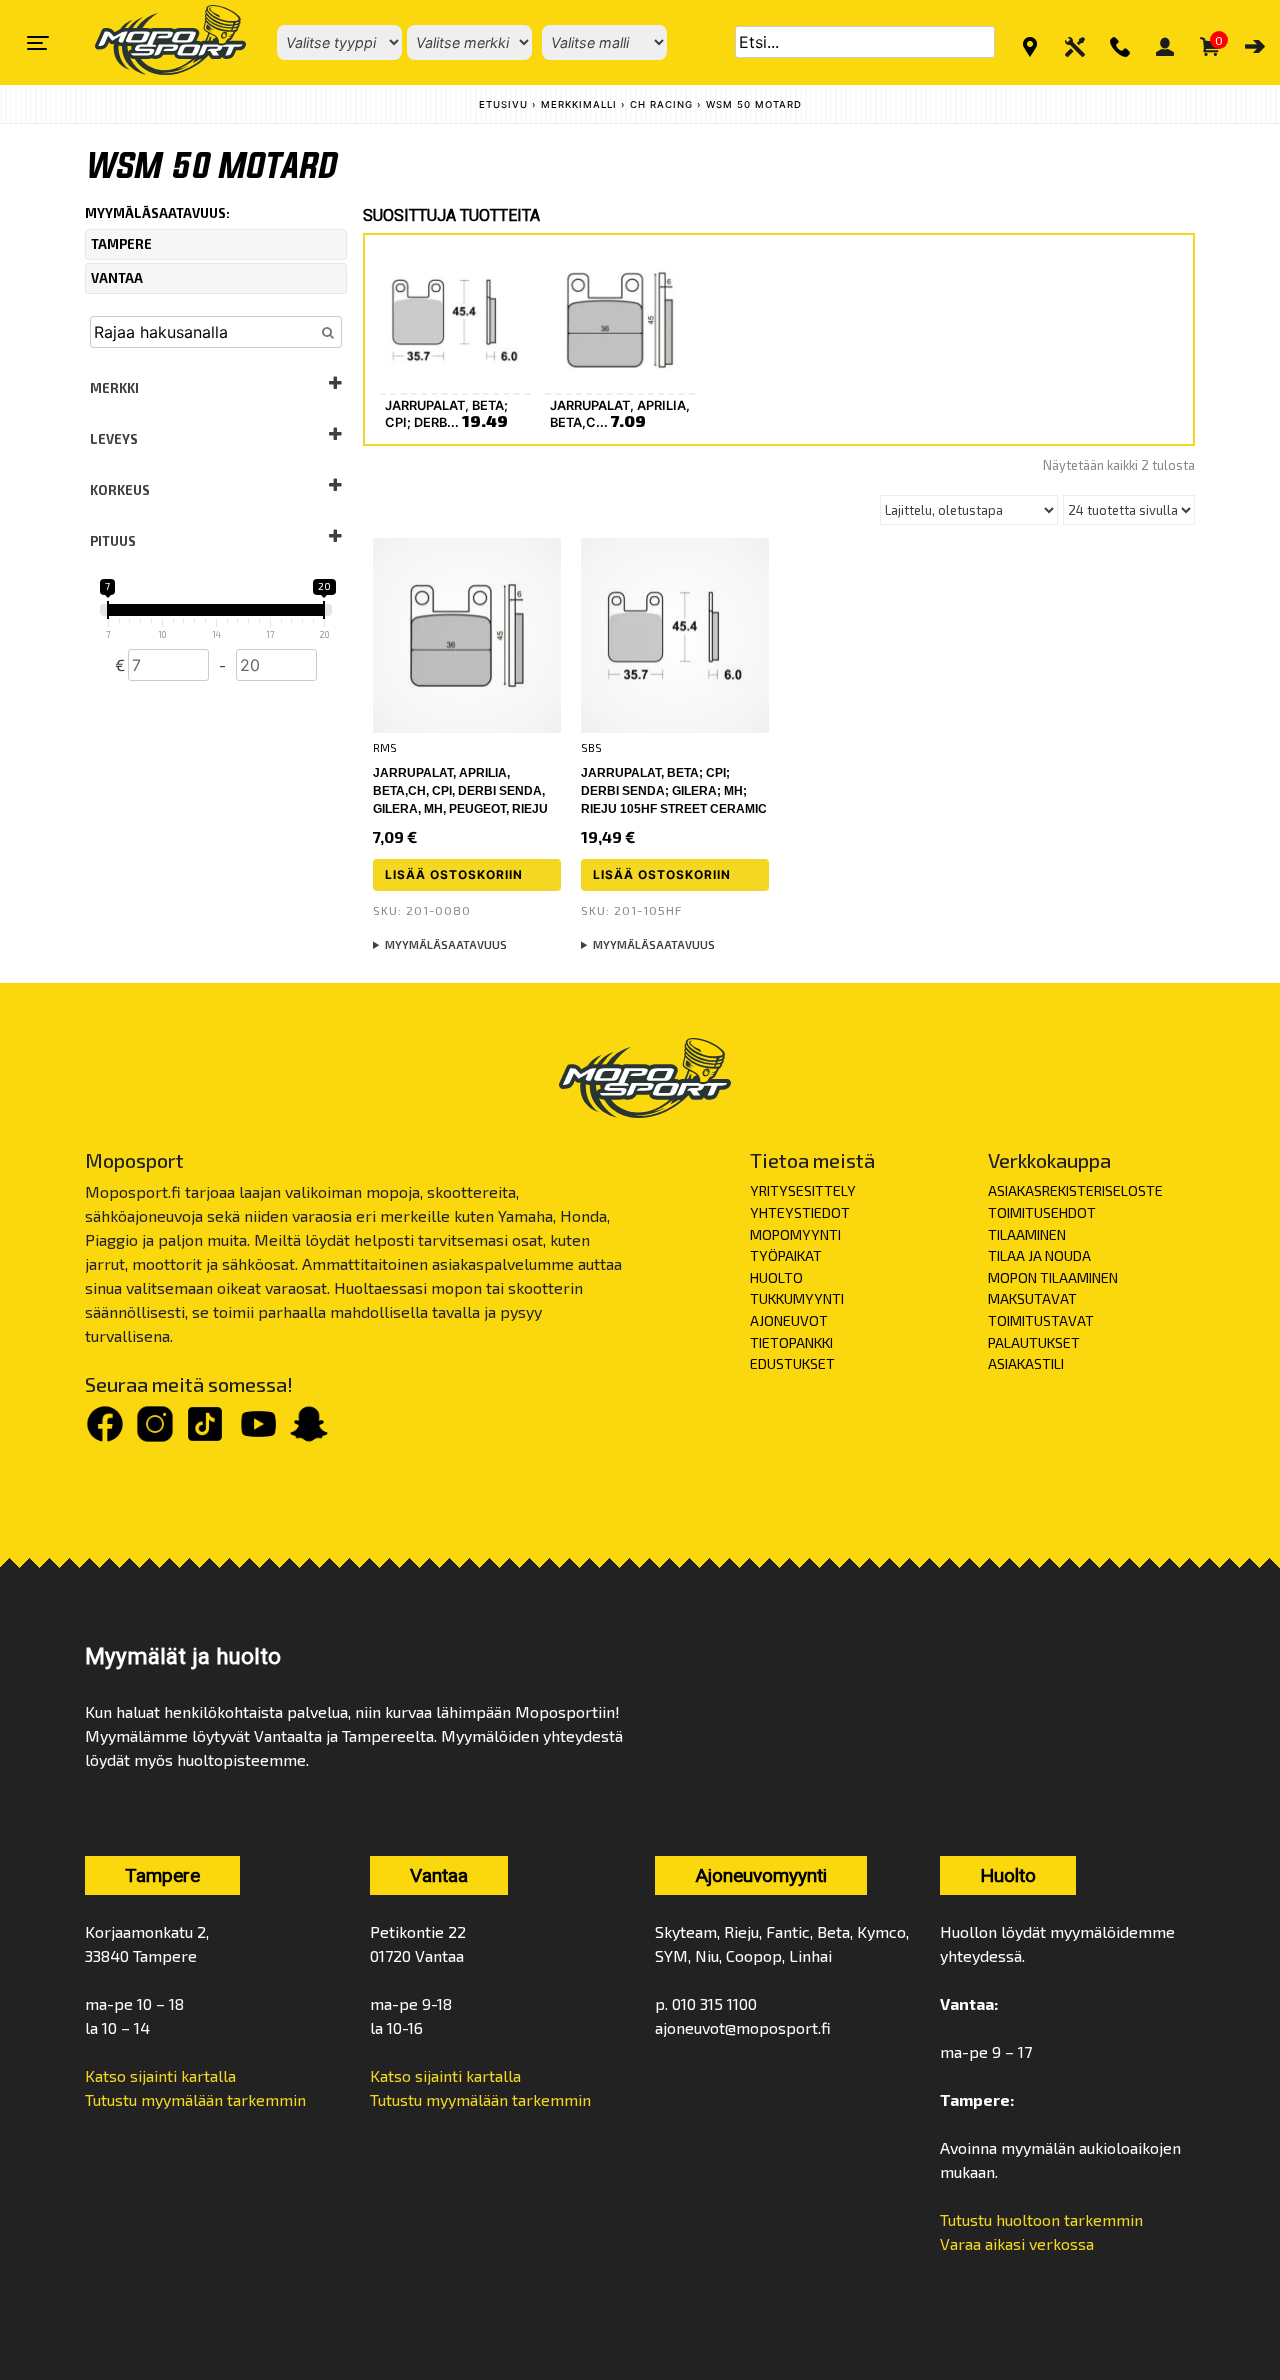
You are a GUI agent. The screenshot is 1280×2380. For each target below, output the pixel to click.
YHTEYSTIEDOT (800, 1212)
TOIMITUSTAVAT (1041, 1320)
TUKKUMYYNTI (797, 1298)
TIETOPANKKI (791, 1342)
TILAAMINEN (1027, 1234)
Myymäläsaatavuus (446, 944)
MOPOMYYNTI (795, 1234)
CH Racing (661, 104)
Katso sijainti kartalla (160, 2075)
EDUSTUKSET (792, 1363)
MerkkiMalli (579, 104)
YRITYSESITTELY (803, 1190)
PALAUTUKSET (1034, 1342)
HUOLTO (776, 1277)
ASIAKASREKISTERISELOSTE (1075, 1190)
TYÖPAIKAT (786, 1255)
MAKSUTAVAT (1032, 1298)
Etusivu (503, 104)
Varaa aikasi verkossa (1017, 2243)
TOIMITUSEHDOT (1042, 1212)
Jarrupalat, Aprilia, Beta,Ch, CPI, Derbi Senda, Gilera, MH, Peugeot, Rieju (460, 791)
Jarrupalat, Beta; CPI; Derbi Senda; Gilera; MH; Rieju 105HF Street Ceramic (674, 791)
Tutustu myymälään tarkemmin (195, 2099)
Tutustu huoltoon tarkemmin (1041, 2219)
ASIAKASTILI (1026, 1363)
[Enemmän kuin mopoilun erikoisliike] (153, 42)
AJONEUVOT (789, 1320)
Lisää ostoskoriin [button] (454, 874)
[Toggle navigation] (38, 43)
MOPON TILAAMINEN (1053, 1277)
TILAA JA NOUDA (1039, 1255)
